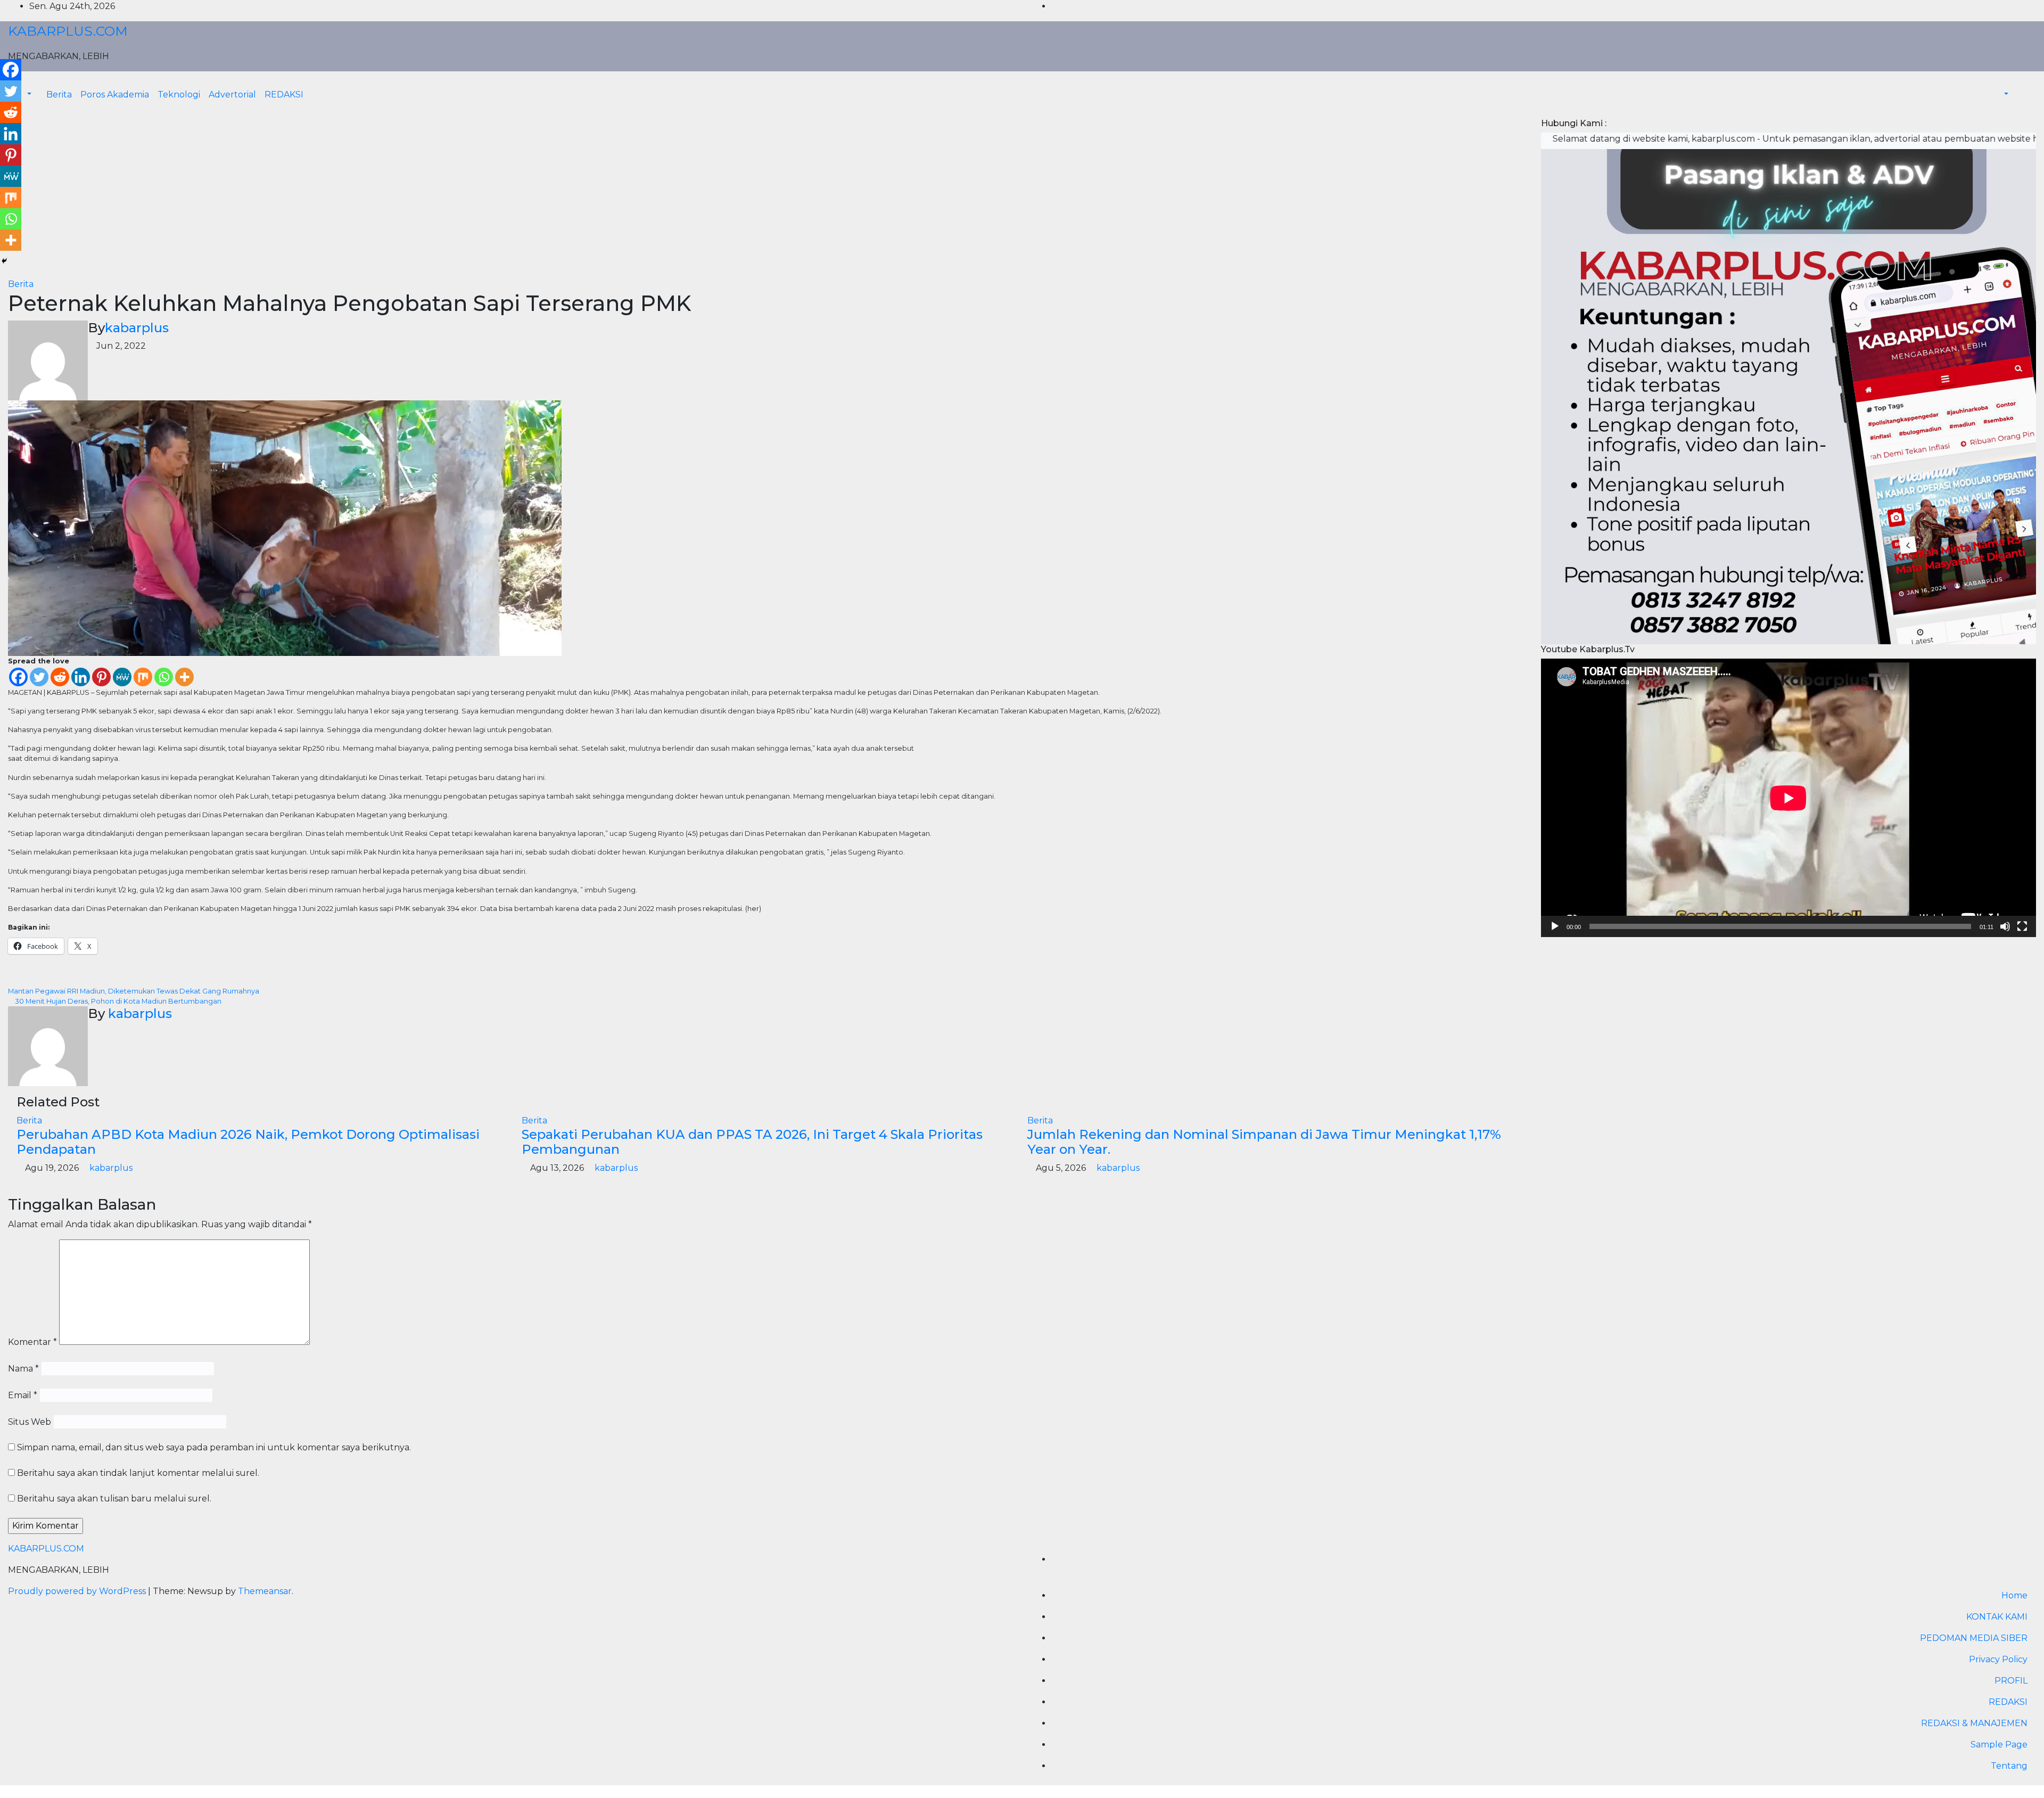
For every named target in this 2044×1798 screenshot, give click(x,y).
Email (23, 1395)
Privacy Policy (1998, 1659)
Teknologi (179, 95)
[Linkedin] (81, 677)
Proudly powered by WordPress (78, 1591)
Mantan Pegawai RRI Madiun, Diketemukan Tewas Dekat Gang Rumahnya (134, 991)
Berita (59, 95)
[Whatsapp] (164, 677)
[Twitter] (39, 677)
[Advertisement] (767, 198)
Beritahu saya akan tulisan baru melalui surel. (114, 1499)
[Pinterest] (101, 677)
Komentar (32, 1342)
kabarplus (137, 328)
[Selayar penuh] (2022, 926)
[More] (184, 677)
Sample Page (1999, 1744)
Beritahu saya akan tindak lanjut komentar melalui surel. (138, 1473)
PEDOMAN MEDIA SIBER (1974, 1638)
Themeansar (265, 1591)
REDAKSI (284, 95)
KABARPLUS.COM (68, 31)
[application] (1789, 798)
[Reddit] (60, 677)
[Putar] (1555, 926)
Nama (23, 1369)
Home (2014, 1595)
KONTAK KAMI (1997, 1617)
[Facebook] (18, 677)
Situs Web (30, 1422)
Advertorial (232, 95)
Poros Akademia (115, 95)
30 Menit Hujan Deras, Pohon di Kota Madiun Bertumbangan (117, 1001)
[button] (2001, 95)
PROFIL (2011, 1681)
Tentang (2009, 1766)
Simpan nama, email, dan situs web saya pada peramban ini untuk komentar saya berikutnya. (214, 1447)
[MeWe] (122, 677)
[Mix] (143, 677)
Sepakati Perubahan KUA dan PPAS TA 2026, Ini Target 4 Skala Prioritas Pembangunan (752, 1142)
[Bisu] (2005, 926)
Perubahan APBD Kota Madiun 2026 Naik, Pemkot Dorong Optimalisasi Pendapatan (248, 1142)
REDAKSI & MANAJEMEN (1974, 1723)
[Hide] (4, 261)
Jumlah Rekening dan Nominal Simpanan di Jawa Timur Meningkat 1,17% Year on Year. (1264, 1142)
